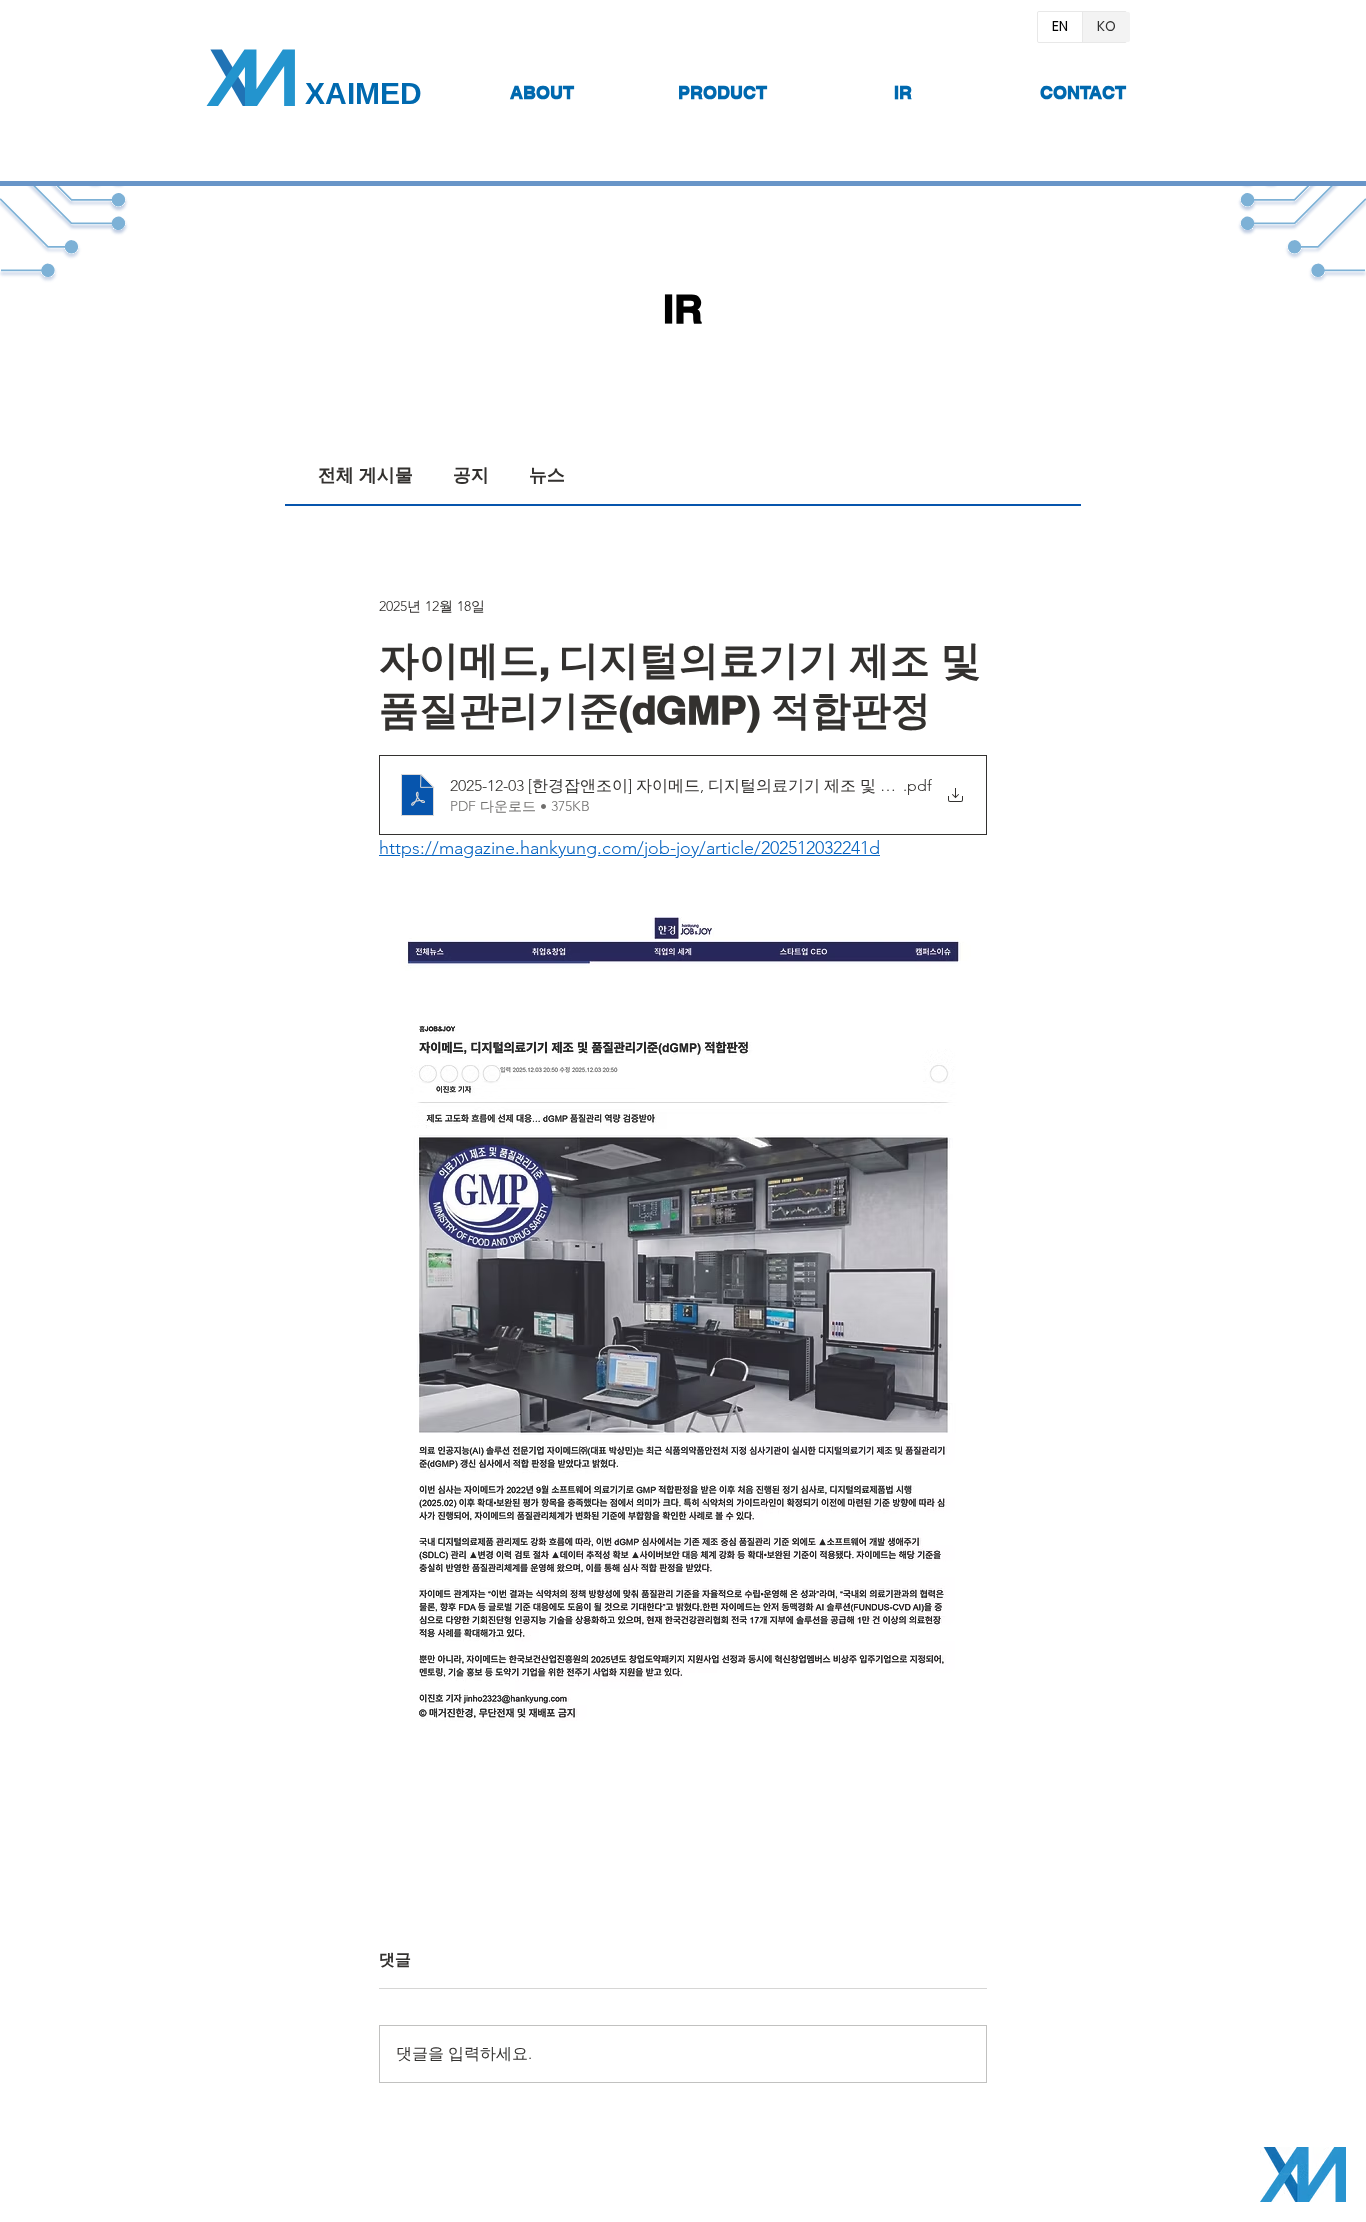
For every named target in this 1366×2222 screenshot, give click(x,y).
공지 (471, 474)
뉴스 (547, 474)
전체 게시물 (365, 474)
